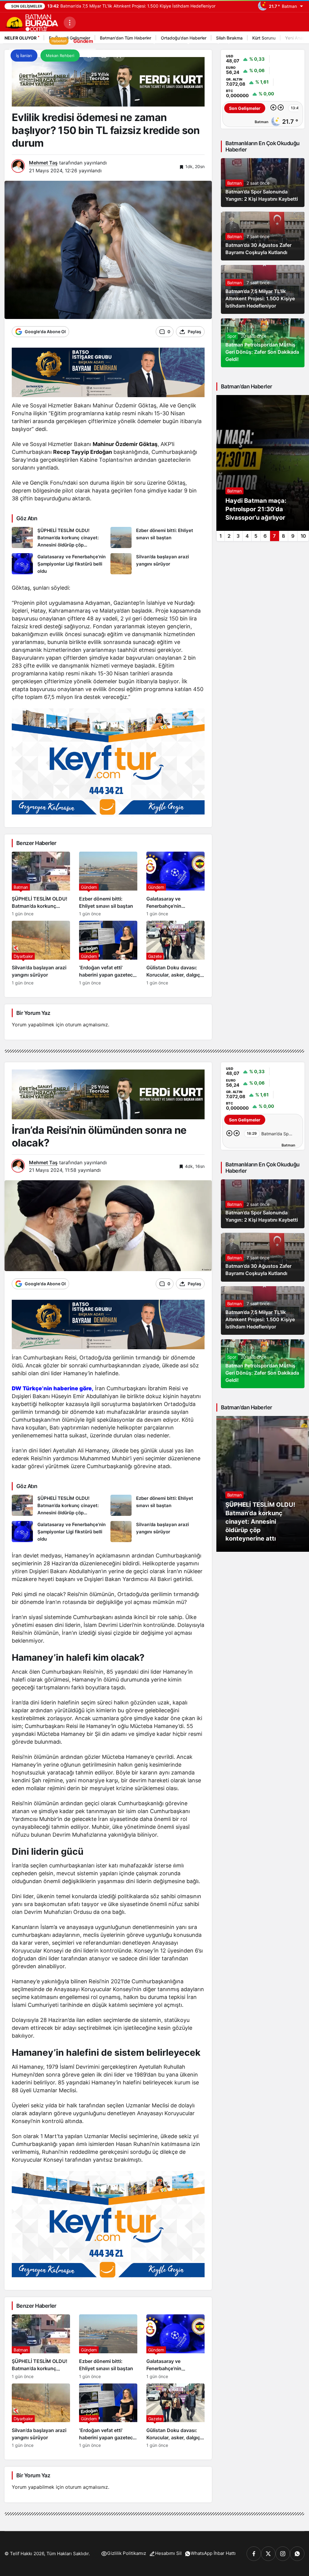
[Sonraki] (281, 108)
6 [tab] (265, 536)
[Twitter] (268, 2554)
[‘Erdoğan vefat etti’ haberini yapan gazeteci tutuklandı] (108, 953)
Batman (234, 183)
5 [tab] (256, 536)
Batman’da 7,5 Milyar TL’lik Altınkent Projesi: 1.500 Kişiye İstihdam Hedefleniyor (260, 298)
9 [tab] (293, 536)
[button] (104, 56)
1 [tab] (220, 536)
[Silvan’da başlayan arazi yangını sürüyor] (158, 564)
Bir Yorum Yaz (33, 1013)
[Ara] (89, 56)
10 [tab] (303, 536)
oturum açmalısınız (87, 1025)
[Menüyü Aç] (70, 23)
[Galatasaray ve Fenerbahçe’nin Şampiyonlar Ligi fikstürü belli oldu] (59, 564)
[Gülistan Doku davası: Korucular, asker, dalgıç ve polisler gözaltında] (175, 953)
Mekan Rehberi (60, 56)
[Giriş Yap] (119, 56)
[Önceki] (273, 108)
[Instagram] (283, 2554)
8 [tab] (284, 536)
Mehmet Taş (43, 163)
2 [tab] (229, 536)
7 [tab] (274, 536)
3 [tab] (238, 536)
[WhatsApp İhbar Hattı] (297, 2554)
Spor (232, 336)
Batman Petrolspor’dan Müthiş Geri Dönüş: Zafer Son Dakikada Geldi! (262, 352)
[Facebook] (254, 2554)
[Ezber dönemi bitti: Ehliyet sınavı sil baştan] (158, 538)
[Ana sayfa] (15, 41)
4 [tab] (247, 536)
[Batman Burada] (32, 22)
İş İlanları (24, 56)
